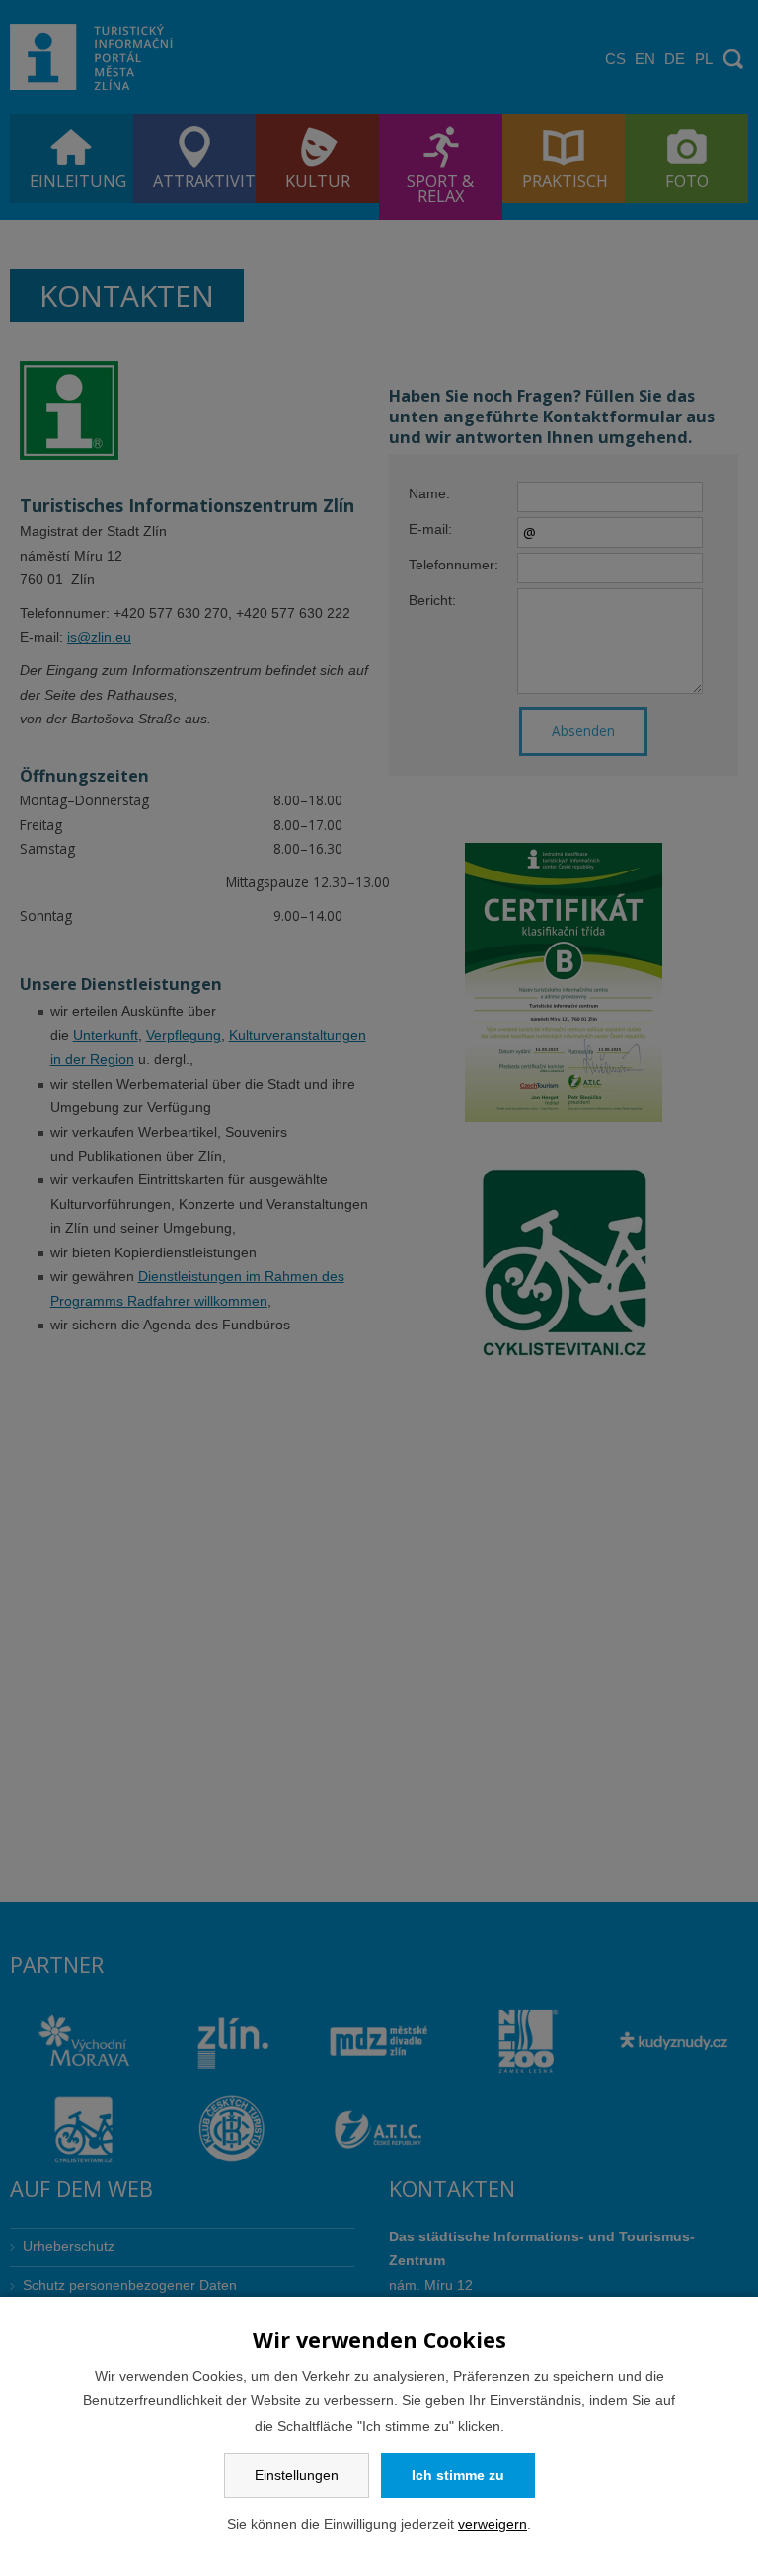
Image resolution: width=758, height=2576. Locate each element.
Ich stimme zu (458, 2475)
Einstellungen (297, 2475)
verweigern (493, 2524)
